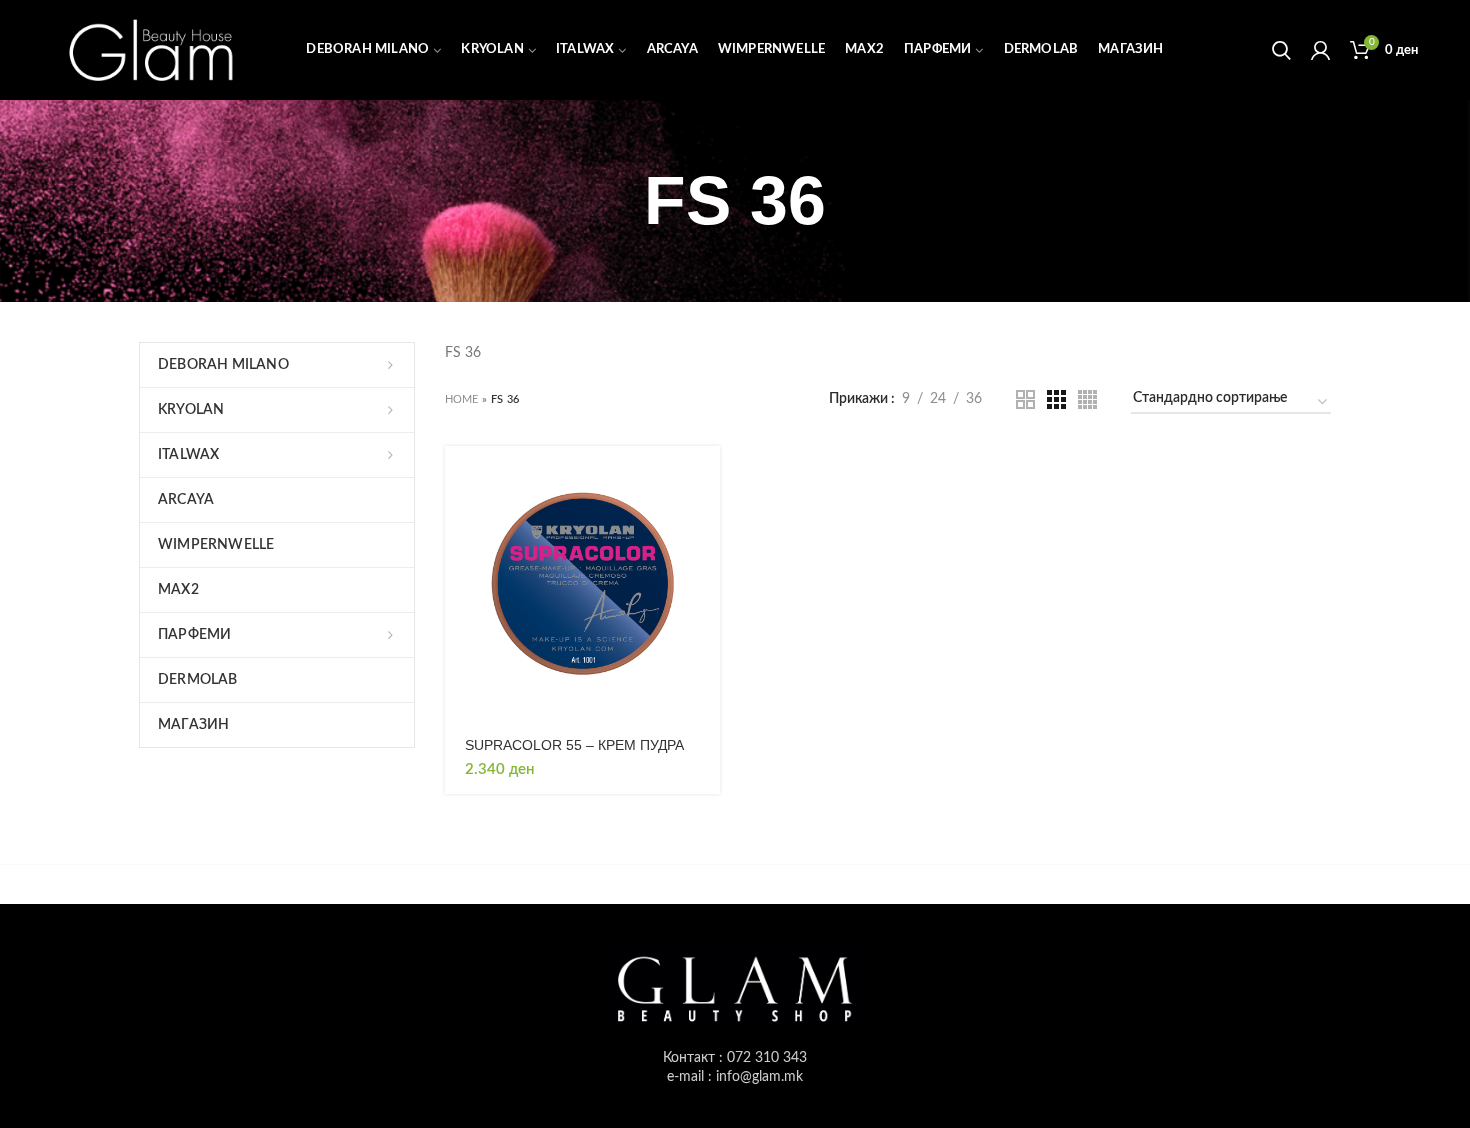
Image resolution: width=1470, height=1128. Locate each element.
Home (462, 399)
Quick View (705, 523)
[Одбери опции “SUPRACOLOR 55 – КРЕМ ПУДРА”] (705, 478)
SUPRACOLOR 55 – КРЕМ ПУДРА (574, 745)
